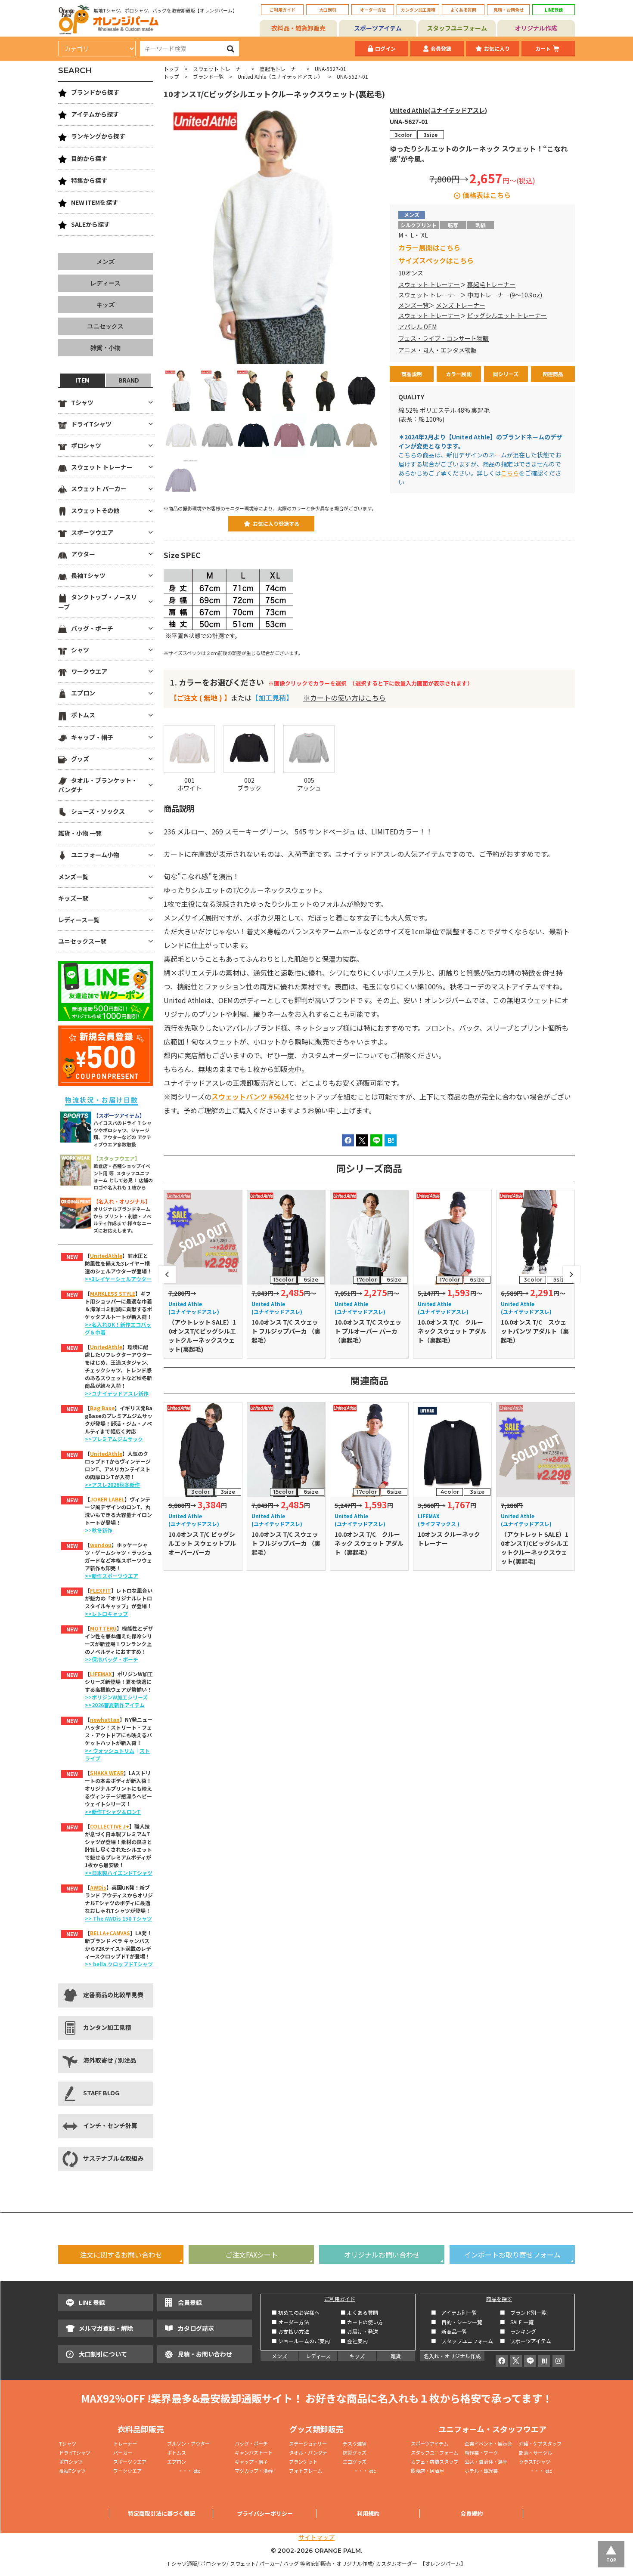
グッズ (80, 759)
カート (543, 48)
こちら (510, 473)
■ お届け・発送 (359, 2331)
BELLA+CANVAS (110, 1933)
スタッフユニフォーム (457, 28)
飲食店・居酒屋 (427, 2471)
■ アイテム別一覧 (454, 2312)
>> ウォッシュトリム (110, 1750)
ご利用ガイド (282, 10)
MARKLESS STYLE (113, 1293)
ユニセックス (105, 326)
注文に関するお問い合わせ (121, 2255)
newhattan (105, 1719)
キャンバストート (254, 2452)
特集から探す (89, 180)
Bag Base (102, 1408)
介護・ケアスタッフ (540, 2443)
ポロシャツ (86, 445)
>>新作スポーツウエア (112, 1576)
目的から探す (89, 158)
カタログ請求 (196, 2328)
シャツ (80, 650)
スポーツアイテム (378, 28)
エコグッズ (355, 2462)
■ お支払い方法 (290, 2331)
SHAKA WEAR (107, 1773)
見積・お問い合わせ (205, 2354)
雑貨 (396, 2356)
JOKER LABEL (107, 1499)
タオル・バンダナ (308, 2452)
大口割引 (328, 10)
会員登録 (441, 48)
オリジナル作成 (536, 28)
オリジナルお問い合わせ (382, 2255)
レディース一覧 (79, 920)
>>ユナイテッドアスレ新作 (117, 1393)
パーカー (125, 2452)
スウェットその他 (95, 510)
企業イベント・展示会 (488, 2443)
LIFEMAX (101, 1674)
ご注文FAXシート (251, 2255)
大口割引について (103, 2354)
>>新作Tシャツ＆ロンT (113, 1812)
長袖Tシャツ (88, 575)
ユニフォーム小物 (95, 855)
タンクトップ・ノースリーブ (98, 602)
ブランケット (303, 2462)
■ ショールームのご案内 (301, 2341)
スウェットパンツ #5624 (250, 1096)
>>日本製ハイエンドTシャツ (119, 1873)
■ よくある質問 (359, 2312)
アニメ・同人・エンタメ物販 (438, 350)
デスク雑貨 (355, 2443)
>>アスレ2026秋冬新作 (112, 1484)
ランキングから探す (98, 136)
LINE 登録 (92, 2302)
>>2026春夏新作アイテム (115, 1705)
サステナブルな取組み (113, 2158)
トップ (171, 69)
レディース (105, 283)
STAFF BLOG (101, 2093)
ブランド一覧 (208, 76)
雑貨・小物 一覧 (80, 833)
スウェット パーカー (99, 488)
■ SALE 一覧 (517, 2322)
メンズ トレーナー (461, 305)
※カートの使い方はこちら (344, 698)
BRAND (129, 380)
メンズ (105, 262)
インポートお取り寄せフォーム (512, 2255)
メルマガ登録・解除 (106, 2328)
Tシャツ (82, 402)
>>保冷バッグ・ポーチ (112, 1659)
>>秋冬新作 (99, 1530)
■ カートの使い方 (362, 2322)
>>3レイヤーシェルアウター (118, 1279)
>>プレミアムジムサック (114, 1439)
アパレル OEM (417, 327)
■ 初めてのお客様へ (296, 2312)
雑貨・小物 (105, 348)
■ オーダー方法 (290, 2322)
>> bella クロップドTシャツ (119, 1964)
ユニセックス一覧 (82, 941)
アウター (83, 554)
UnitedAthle (106, 1256)
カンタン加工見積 (418, 10)
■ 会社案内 (354, 2341)
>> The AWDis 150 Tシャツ (118, 1918)
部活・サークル (535, 2452)
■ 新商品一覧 (449, 2331)
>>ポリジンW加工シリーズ (116, 1697)
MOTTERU (103, 1628)
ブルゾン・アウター (188, 2443)
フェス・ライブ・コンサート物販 (444, 338)
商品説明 (412, 374)
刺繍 (481, 225)
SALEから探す (90, 224)
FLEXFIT (101, 1590)
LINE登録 (554, 10)
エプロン (83, 693)
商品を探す (499, 2299)
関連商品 (553, 374)
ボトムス (83, 715)
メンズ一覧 (413, 305)
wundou (101, 1545)
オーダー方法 (373, 10)
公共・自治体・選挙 (486, 2462)
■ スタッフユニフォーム (465, 2341)
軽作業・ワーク (481, 2452)
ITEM (82, 380)
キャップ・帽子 (92, 737)
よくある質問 (463, 10)
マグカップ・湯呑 (254, 2471)
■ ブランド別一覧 (523, 2312)
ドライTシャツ (91, 424)
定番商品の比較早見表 (113, 1995)
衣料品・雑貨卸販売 (298, 28)
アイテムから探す (95, 114)
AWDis (98, 1887)
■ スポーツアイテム (526, 2341)
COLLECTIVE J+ (110, 1826)
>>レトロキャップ (106, 1614)
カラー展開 (459, 374)
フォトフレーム (306, 2471)
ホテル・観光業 (481, 2471)
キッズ (105, 305)
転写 (453, 225)
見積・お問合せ (509, 10)
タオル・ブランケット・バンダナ (98, 785)
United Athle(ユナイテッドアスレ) (438, 110)
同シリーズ (506, 374)
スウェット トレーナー (219, 69)
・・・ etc (184, 2471)
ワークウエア (89, 671)
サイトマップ (316, 2537)
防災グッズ (355, 2452)
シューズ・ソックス (98, 811)
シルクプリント (419, 225)
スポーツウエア (92, 532)
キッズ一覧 (73, 898)
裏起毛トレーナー (280, 69)
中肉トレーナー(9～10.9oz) (505, 295)
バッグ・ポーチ (92, 628)
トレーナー (125, 2443)
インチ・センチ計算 (110, 2125)
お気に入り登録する (276, 524)
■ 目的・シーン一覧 (457, 2322)
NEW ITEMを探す (95, 202)
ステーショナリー (308, 2443)
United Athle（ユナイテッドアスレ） (280, 76)
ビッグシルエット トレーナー (507, 315)
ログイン (385, 48)
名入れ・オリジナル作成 (452, 2356)
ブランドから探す (95, 92)
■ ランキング (521, 2331)
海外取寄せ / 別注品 (110, 2060)
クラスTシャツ (535, 2462)
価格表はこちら (487, 195)
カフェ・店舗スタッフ (434, 2462)
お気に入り (497, 48)
